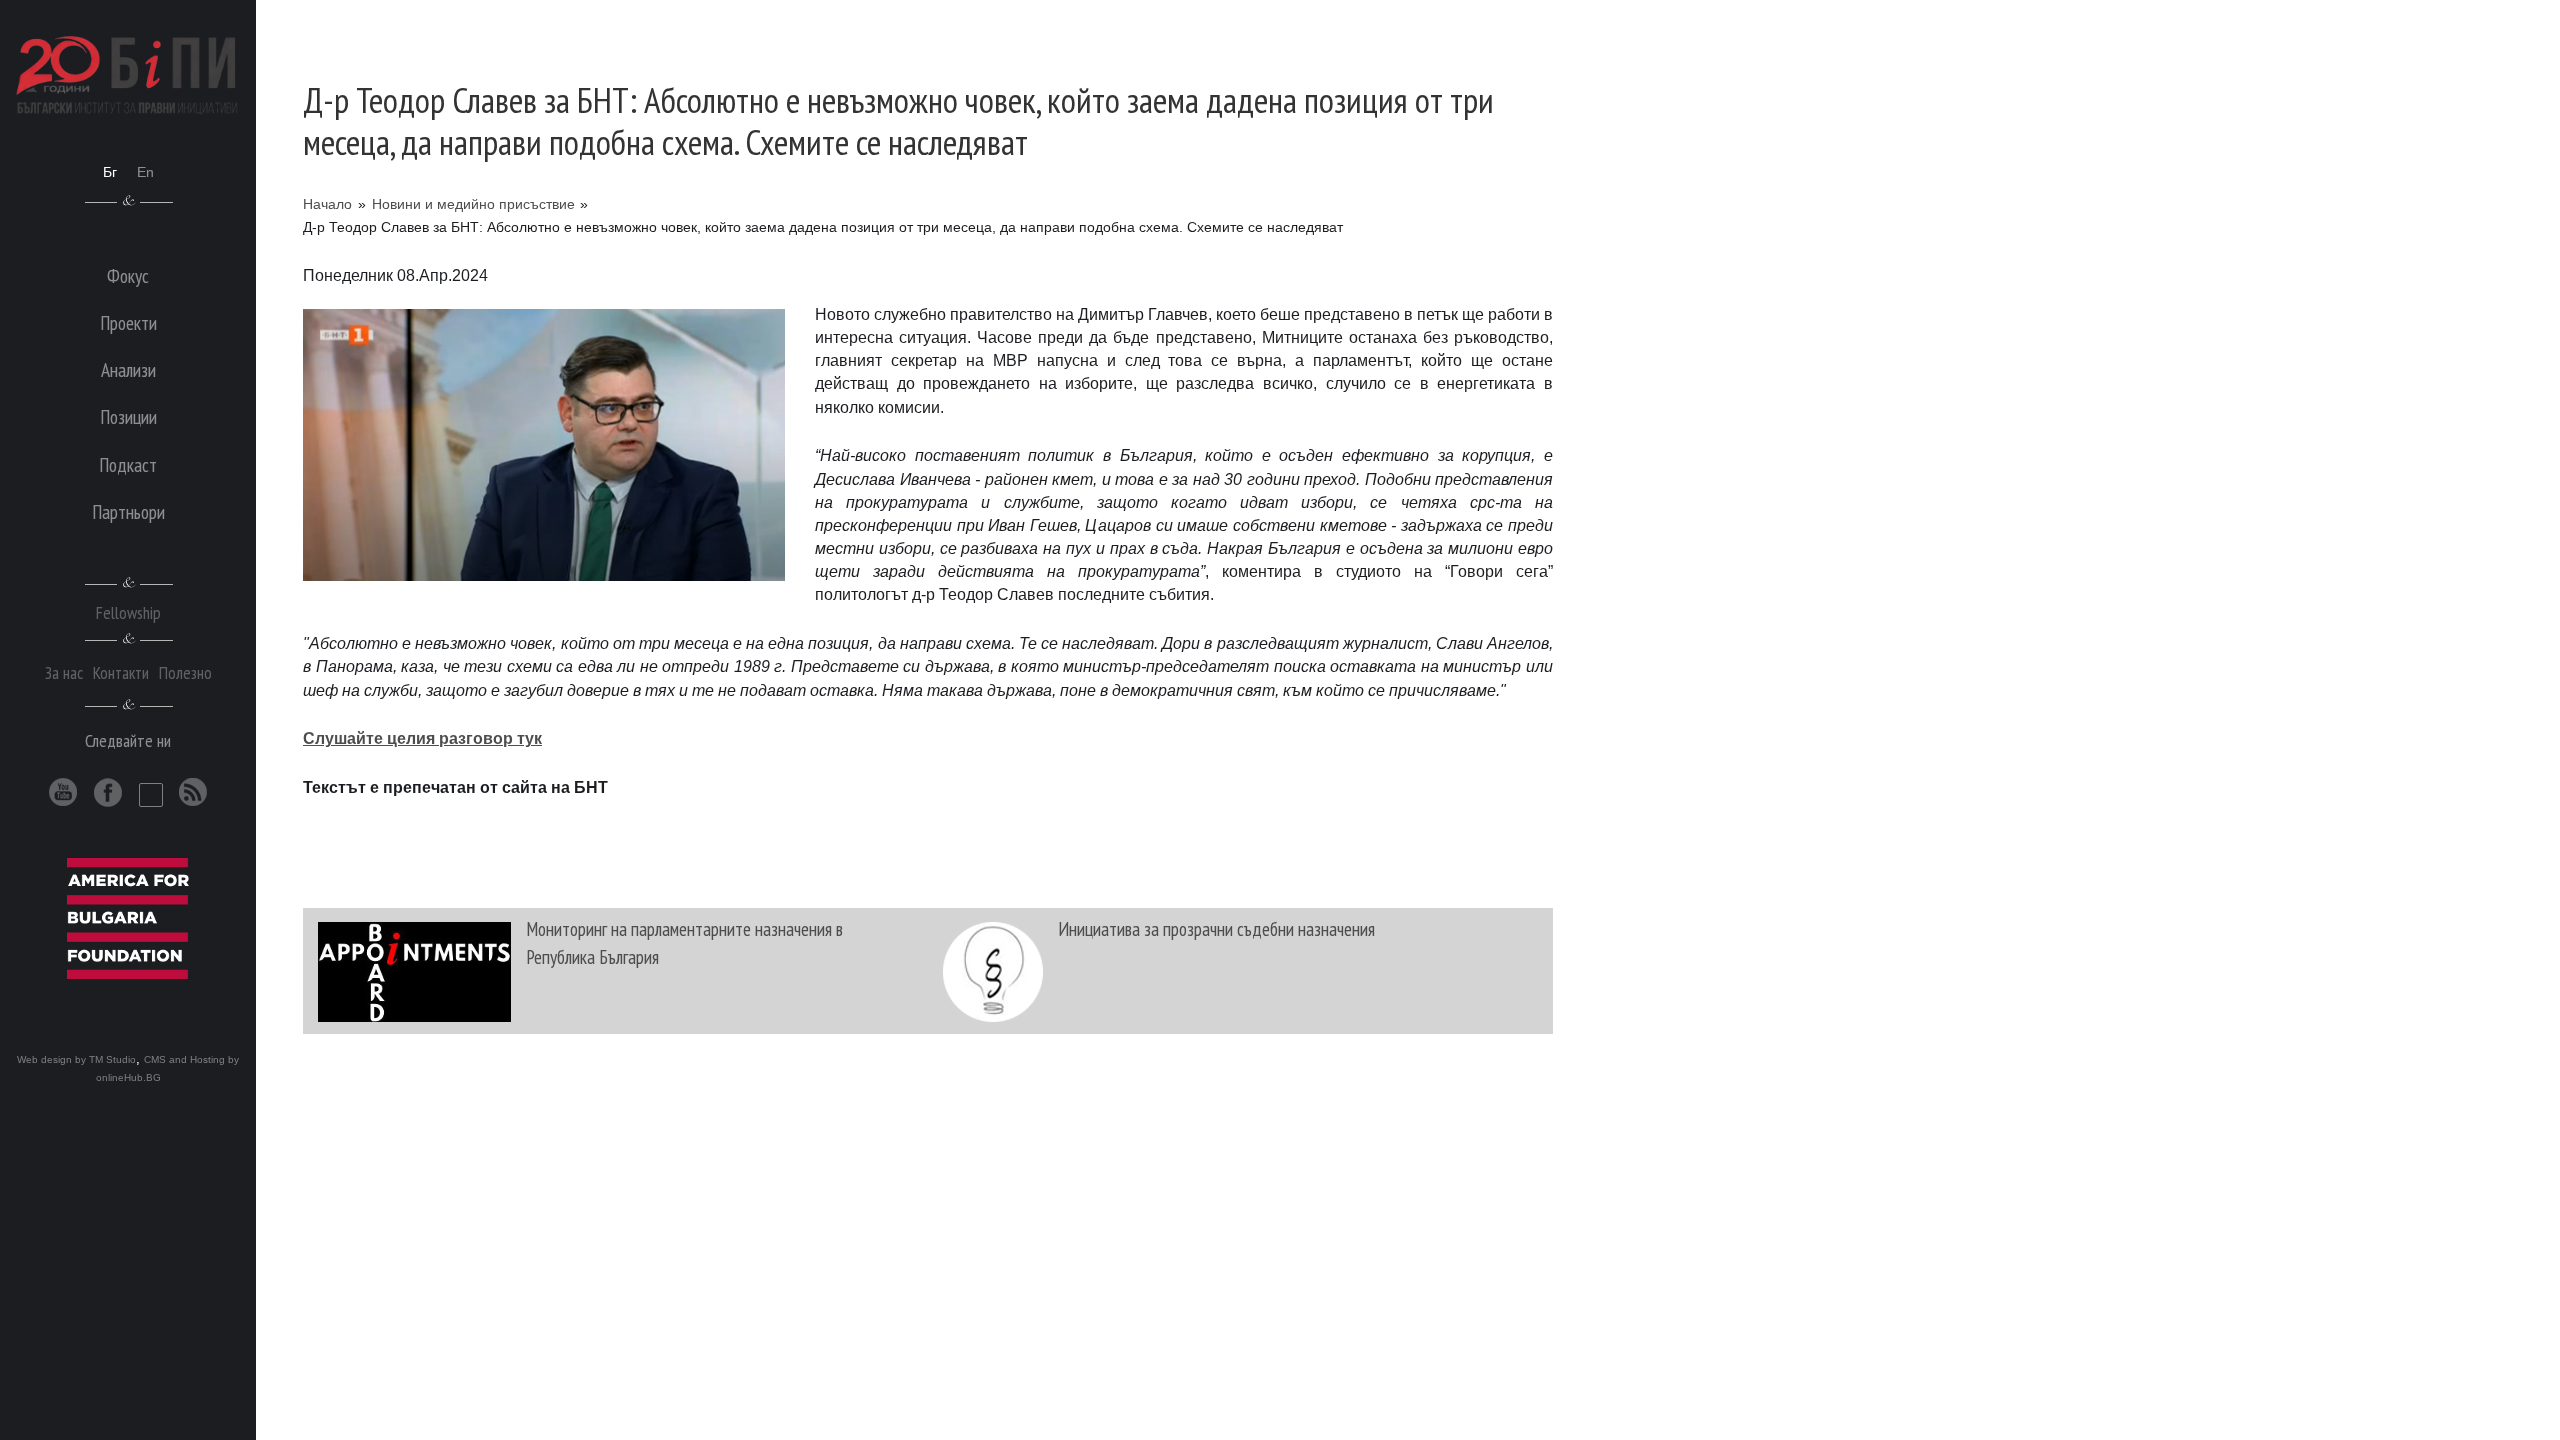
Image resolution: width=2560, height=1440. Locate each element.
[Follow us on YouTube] (63, 792)
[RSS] (193, 792)
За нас (64, 672)
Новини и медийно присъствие (473, 204)
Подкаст (128, 464)
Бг (110, 172)
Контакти (121, 672)
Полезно (185, 672)
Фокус (128, 275)
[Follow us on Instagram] (151, 795)
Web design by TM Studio (76, 1059)
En (145, 172)
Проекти (128, 322)
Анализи (128, 369)
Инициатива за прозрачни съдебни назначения (1216, 928)
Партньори (128, 511)
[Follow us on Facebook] (108, 792)
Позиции (128, 416)
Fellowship (128, 612)
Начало (327, 204)
